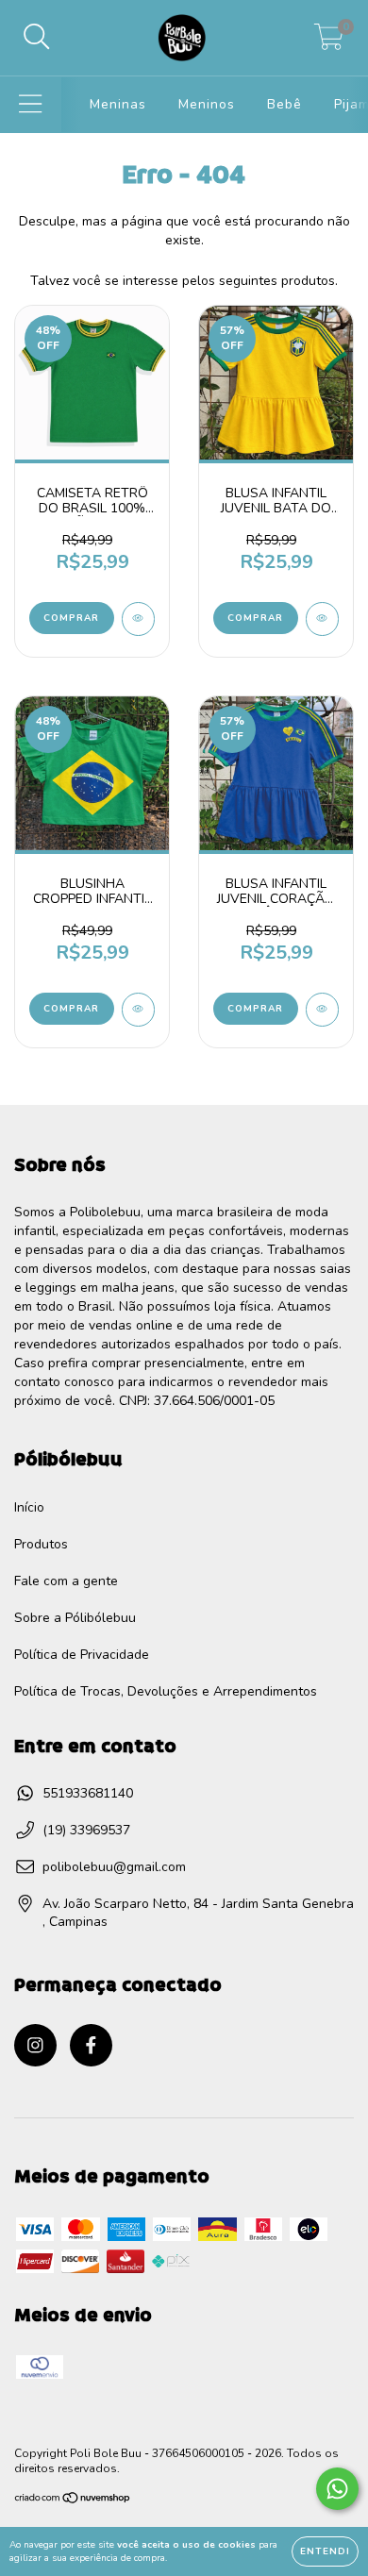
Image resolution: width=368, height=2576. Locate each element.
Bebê (284, 104)
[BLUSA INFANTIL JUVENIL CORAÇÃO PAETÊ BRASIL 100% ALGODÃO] (322, 1010)
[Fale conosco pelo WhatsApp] (337, 2489)
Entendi (325, 2551)
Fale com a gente (66, 1581)
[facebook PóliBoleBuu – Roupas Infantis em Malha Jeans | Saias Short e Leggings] (91, 2045)
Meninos (207, 104)
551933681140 (88, 1793)
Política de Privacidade (82, 1655)
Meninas (118, 104)
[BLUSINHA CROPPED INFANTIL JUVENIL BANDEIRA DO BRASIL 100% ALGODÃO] (138, 1010)
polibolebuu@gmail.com (114, 1867)
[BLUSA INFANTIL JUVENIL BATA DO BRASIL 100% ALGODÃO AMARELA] (322, 619)
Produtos (41, 1544)
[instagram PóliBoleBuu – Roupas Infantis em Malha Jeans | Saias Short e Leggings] (35, 2045)
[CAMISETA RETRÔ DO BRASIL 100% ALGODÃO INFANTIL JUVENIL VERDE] (138, 619)
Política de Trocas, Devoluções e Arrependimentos (166, 1691)
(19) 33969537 (86, 1830)
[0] (329, 43)
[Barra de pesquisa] (37, 38)
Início (29, 1507)
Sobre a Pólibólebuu (75, 1618)
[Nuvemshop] (73, 2501)
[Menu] (31, 105)
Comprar (71, 618)
